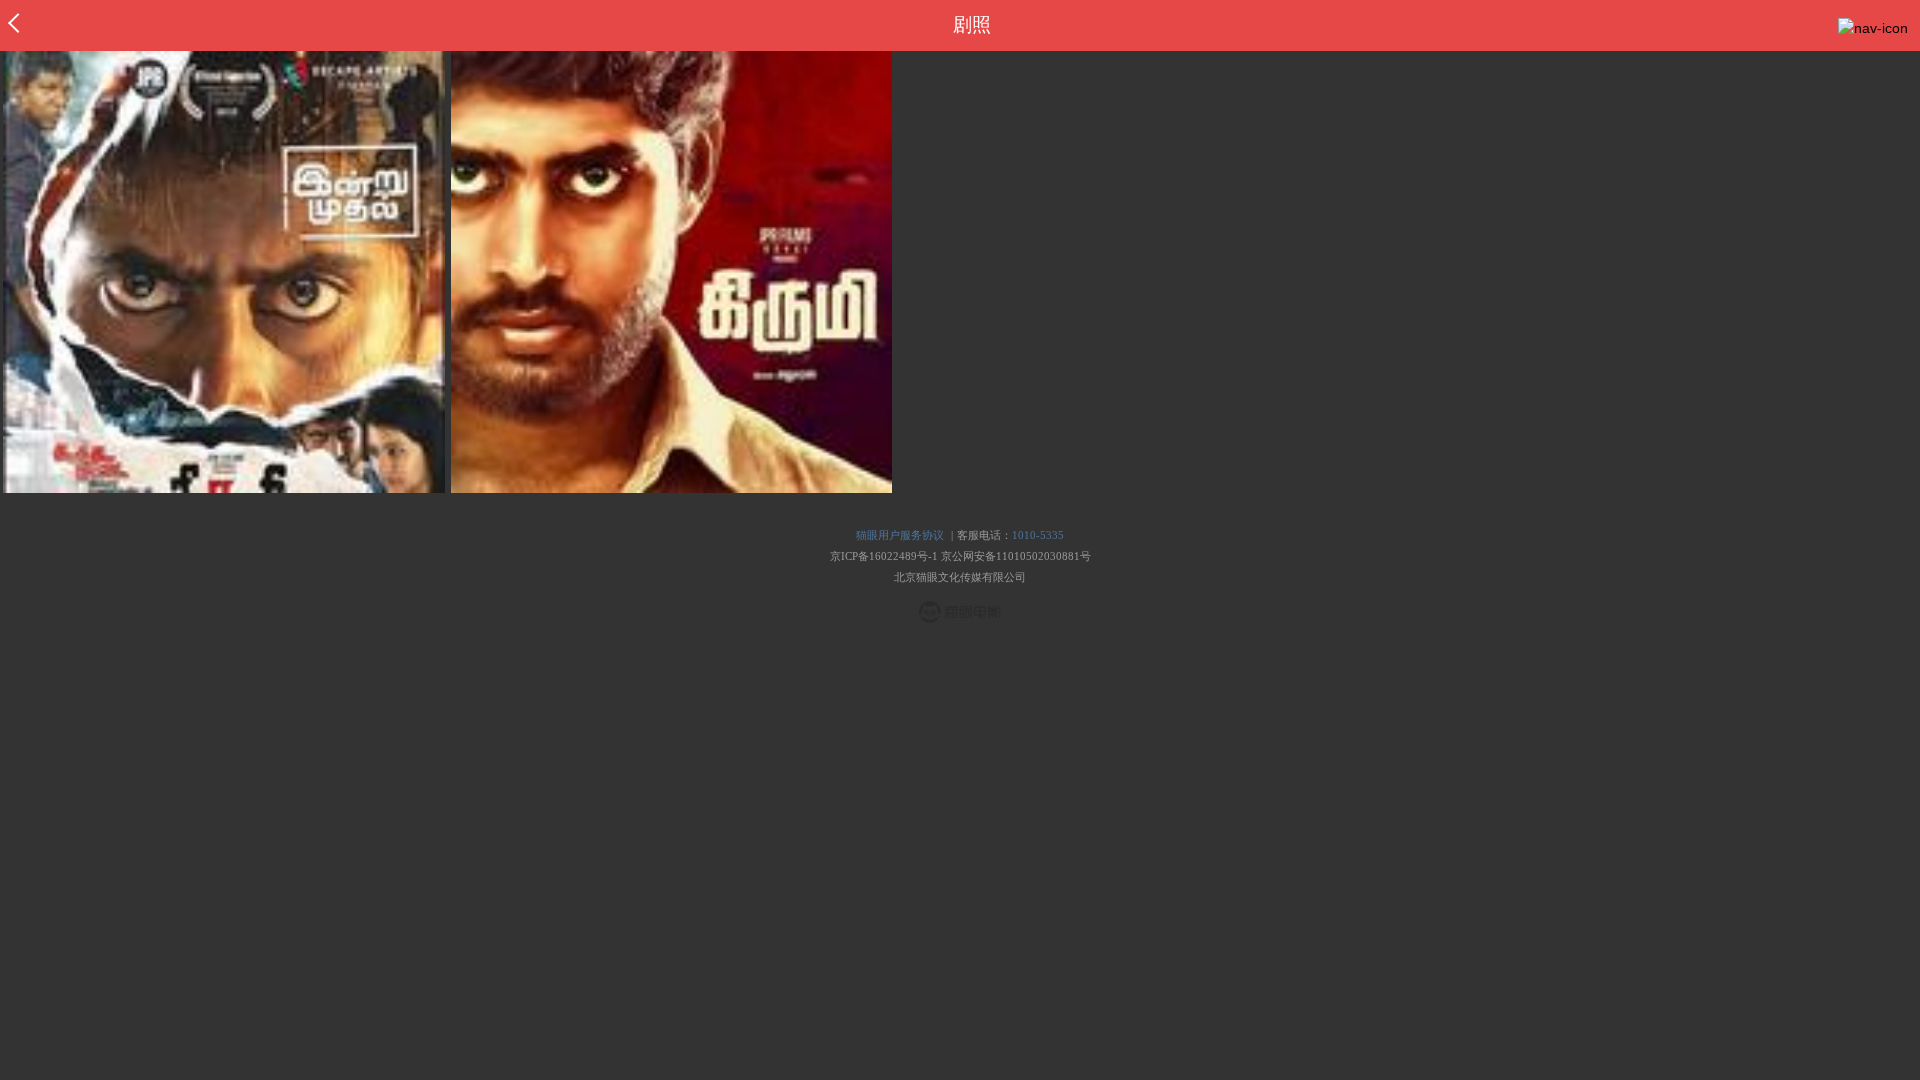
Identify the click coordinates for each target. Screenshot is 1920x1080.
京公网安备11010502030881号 (1016, 556)
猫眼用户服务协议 (900, 535)
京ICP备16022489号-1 (884, 556)
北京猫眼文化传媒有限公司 (960, 577)
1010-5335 (1038, 535)
